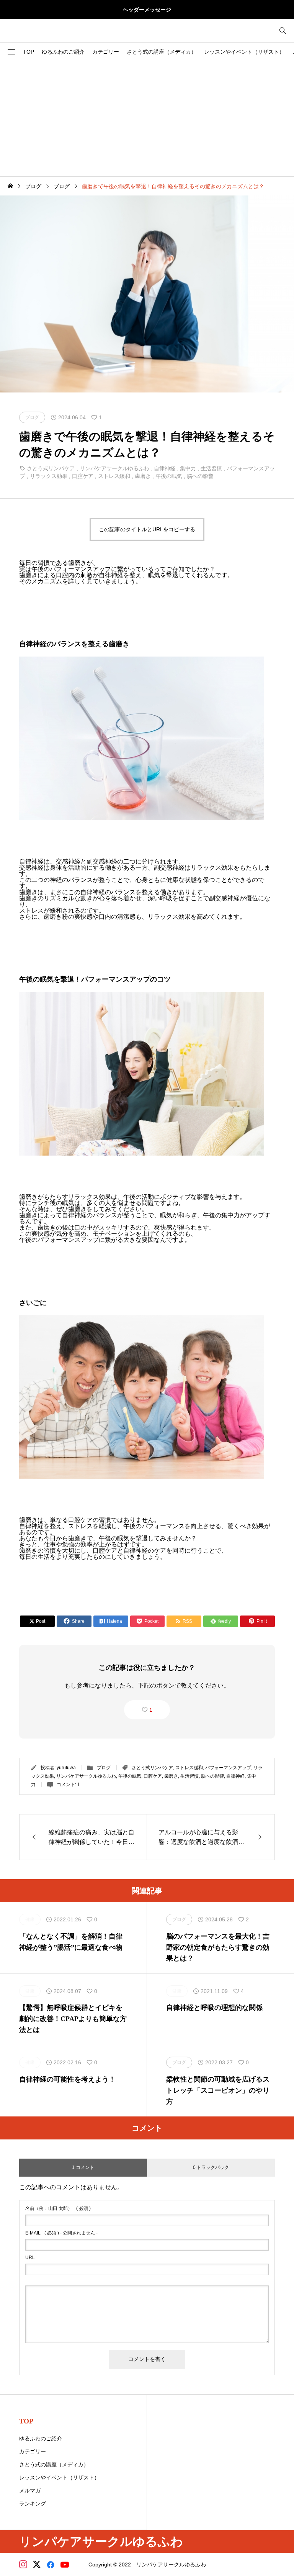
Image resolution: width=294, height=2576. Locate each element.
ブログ (104, 1768)
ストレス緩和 (114, 476)
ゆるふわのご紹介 (63, 52)
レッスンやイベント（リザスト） (244, 52)
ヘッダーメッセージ (147, 10)
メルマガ (30, 2491)
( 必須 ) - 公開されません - (61, 2233)
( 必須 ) (58, 2208)
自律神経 (165, 468)
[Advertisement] (147, 119)
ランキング (33, 2504)
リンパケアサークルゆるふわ (114, 468)
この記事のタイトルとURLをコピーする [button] (147, 529)
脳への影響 (200, 476)
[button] (11, 52)
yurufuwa (66, 1768)
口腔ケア (83, 476)
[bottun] (283, 31)
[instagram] (23, 2565)
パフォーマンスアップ (228, 1768)
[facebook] (51, 2565)
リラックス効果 (49, 476)
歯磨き (143, 476)
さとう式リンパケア (51, 468)
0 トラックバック (211, 2167)
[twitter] (37, 2565)
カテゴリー (106, 52)
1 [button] (151, 1710)
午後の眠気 (169, 476)
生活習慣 (211, 468)
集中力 (188, 468)
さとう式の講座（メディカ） (162, 52)
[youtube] (65, 2565)
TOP (29, 52)
